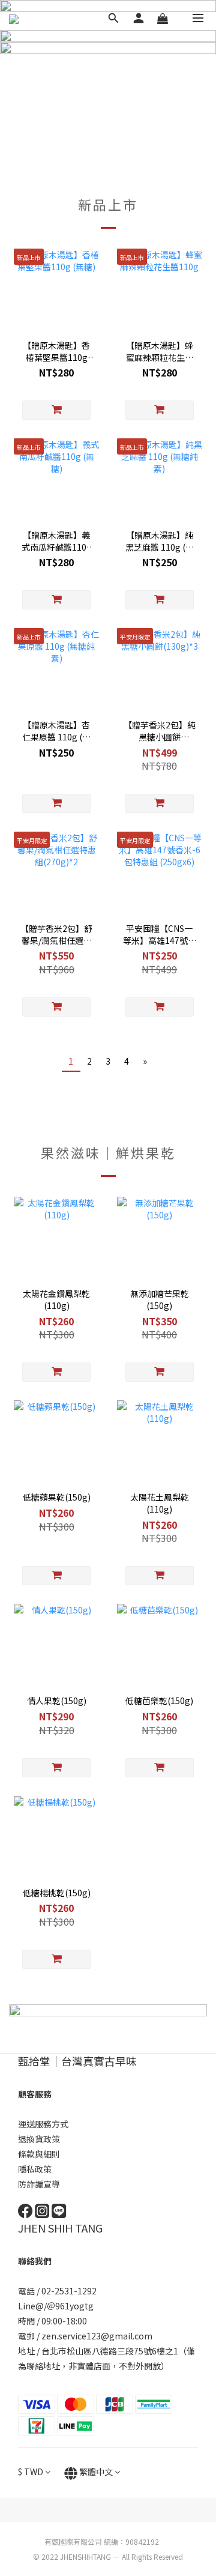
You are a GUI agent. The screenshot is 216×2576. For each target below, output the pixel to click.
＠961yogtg (71, 2306)
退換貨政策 (39, 2139)
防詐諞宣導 (39, 2184)
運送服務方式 (43, 2124)
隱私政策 (35, 2169)
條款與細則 (39, 2154)
